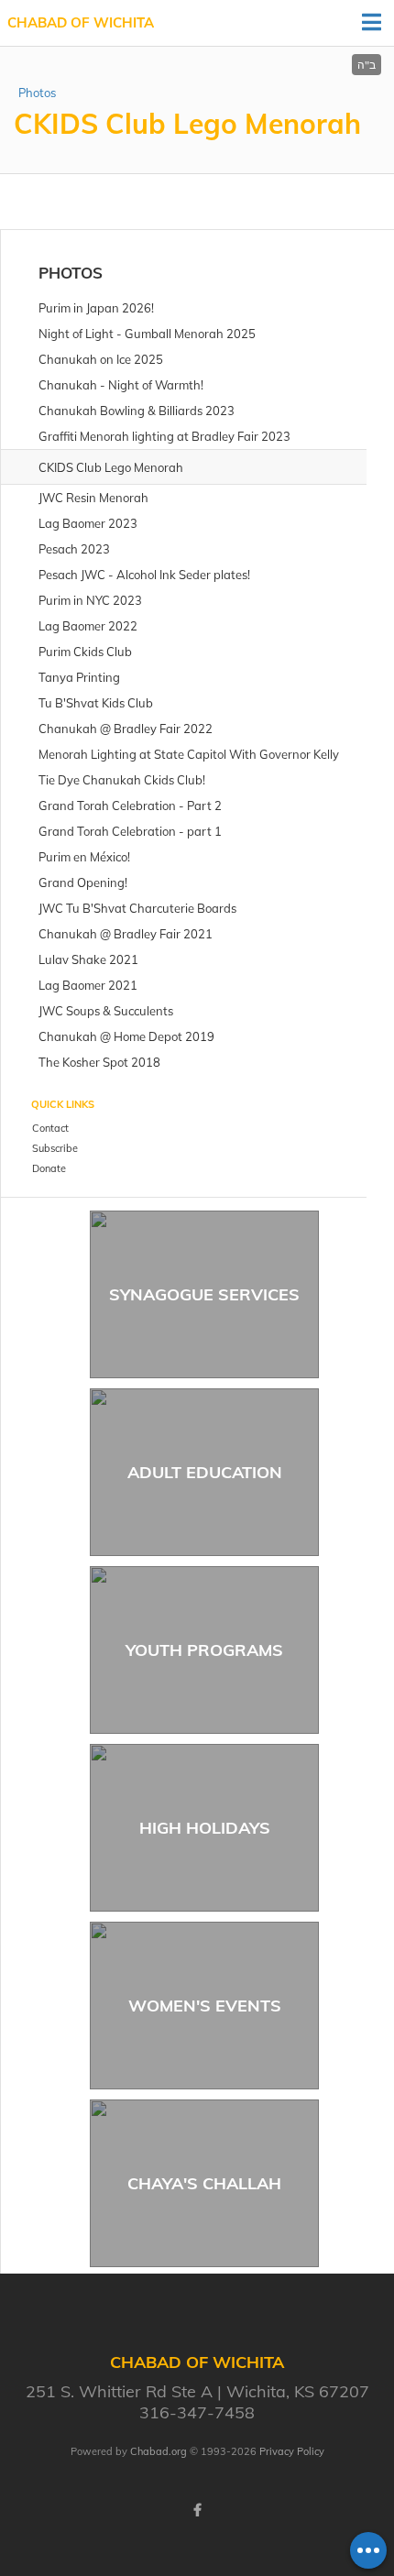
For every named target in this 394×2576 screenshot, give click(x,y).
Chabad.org (159, 2451)
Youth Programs (204, 1650)
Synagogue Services (204, 1294)
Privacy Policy (292, 2451)
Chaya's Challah (204, 2183)
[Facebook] (197, 2510)
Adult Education (205, 1472)
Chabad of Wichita (81, 22)
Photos (37, 93)
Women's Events (205, 2006)
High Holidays (205, 1828)
